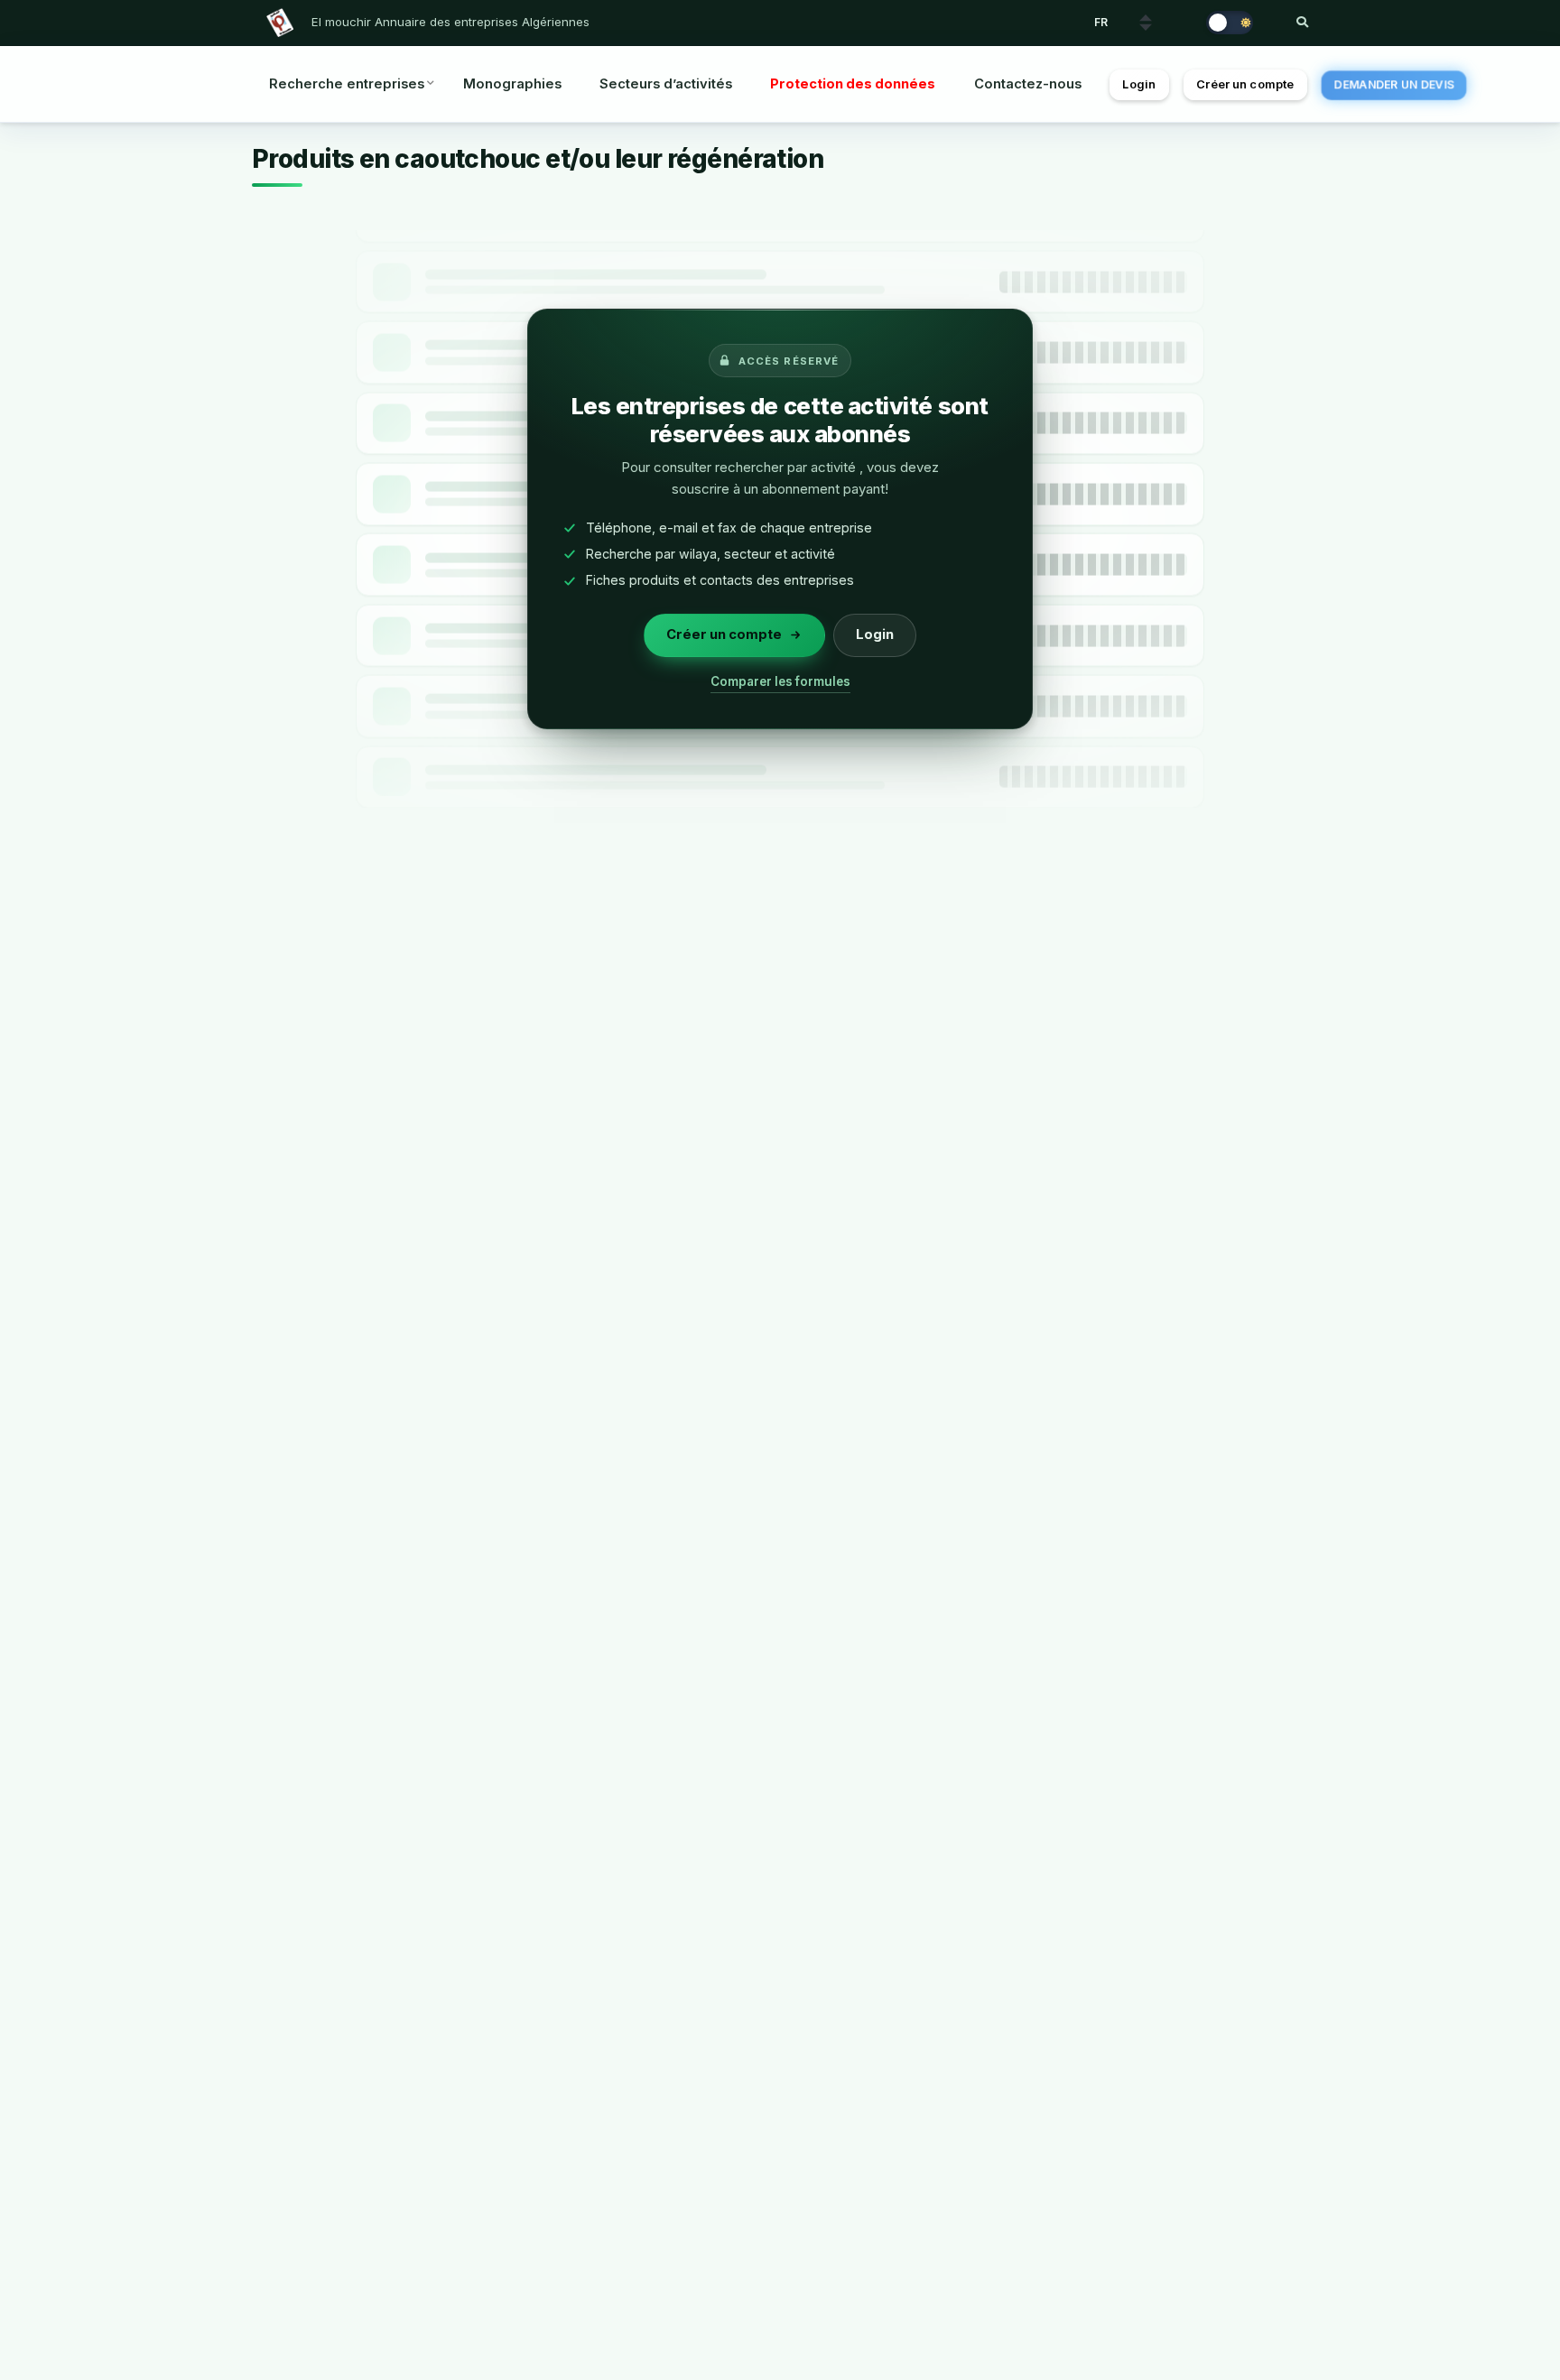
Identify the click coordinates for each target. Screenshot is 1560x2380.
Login (1139, 84)
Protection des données (853, 84)
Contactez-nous (1028, 84)
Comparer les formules (780, 681)
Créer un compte (1245, 84)
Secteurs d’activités (666, 84)
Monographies (512, 84)
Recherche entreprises (347, 84)
